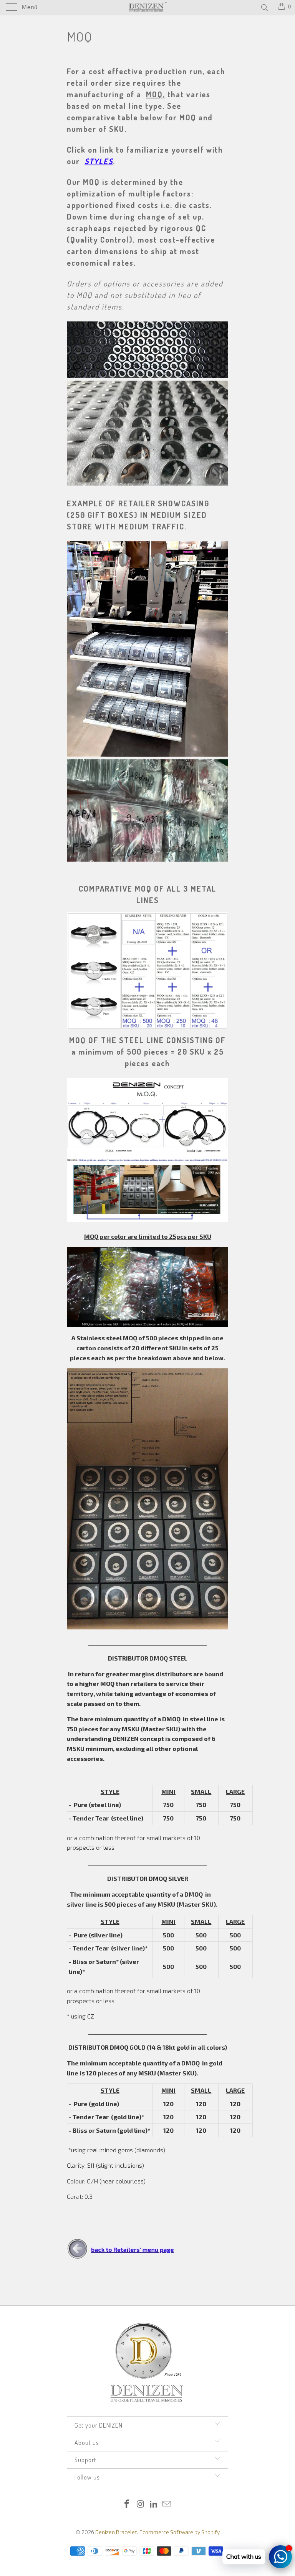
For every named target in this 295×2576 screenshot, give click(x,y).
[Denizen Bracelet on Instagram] (141, 2504)
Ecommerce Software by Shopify (180, 2532)
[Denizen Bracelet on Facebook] (127, 2504)
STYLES (99, 161)
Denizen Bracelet (116, 2532)
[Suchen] (264, 7)
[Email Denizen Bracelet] (167, 2504)
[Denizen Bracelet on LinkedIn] (154, 2504)
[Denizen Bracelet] (147, 8)
